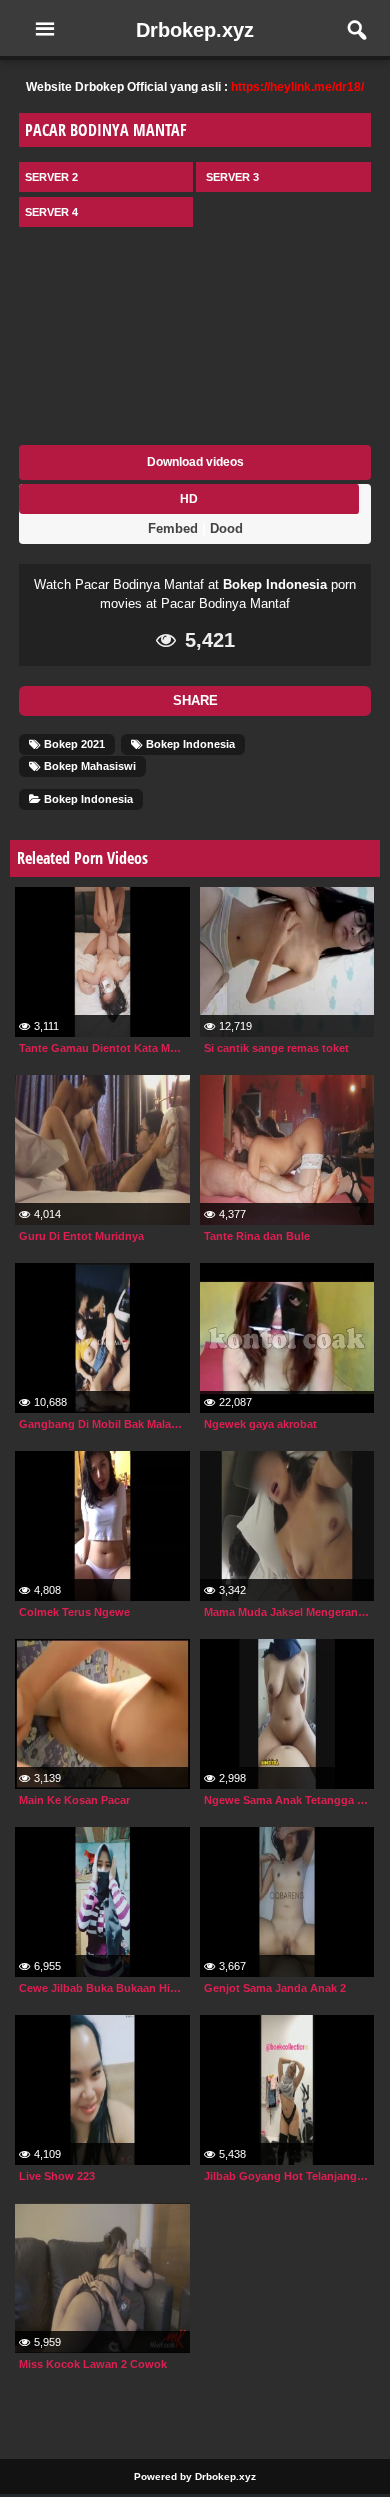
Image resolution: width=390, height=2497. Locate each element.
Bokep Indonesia (275, 584)
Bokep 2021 (73, 744)
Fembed (173, 528)
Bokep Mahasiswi (88, 766)
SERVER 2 (51, 177)
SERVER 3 (232, 177)
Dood (226, 528)
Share (195, 700)
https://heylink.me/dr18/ (297, 87)
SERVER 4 (51, 212)
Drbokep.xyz (195, 30)
